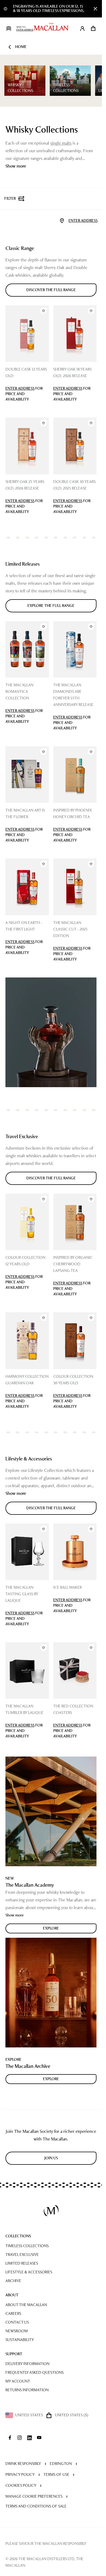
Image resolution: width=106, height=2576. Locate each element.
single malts (61, 143)
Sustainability (20, 2340)
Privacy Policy (20, 2475)
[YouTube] (39, 2438)
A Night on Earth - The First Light (24, 926)
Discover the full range (51, 290)
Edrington (61, 2464)
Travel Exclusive (22, 2255)
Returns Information (27, 2390)
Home (21, 47)
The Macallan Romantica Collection (19, 692)
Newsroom (17, 2331)
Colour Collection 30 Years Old (73, 1380)
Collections (18, 2236)
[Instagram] (20, 2438)
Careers (13, 2314)
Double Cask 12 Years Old (26, 373)
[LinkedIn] (29, 2438)
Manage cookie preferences (34, 2496)
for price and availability (24, 394)
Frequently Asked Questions (35, 2373)
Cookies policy (21, 2486)
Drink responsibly (23, 2464)
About (12, 2295)
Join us (51, 2158)
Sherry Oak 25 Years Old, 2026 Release (25, 485)
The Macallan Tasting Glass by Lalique (22, 1594)
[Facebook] (10, 2438)
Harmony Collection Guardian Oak (27, 1380)
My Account (18, 2381)
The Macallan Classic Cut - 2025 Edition (70, 929)
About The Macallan (26, 2305)
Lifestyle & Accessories (29, 2272)
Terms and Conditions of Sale (36, 2506)
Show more (16, 166)
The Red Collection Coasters (73, 1709)
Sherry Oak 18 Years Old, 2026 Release (72, 373)
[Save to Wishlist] (43, 311)
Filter (10, 199)
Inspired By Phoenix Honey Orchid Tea (73, 814)
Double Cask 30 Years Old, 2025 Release (74, 485)
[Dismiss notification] (95, 9)
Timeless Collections (27, 2246)
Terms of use (56, 2475)
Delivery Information (27, 2364)
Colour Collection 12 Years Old (25, 1261)
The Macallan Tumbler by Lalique (24, 1709)
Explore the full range (51, 606)
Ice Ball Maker (68, 1587)
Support (14, 2354)
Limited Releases (22, 2263)
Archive (13, 2281)
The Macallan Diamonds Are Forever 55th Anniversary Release (73, 695)
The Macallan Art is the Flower (25, 814)
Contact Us (17, 2322)
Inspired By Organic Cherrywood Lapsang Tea (73, 1264)
